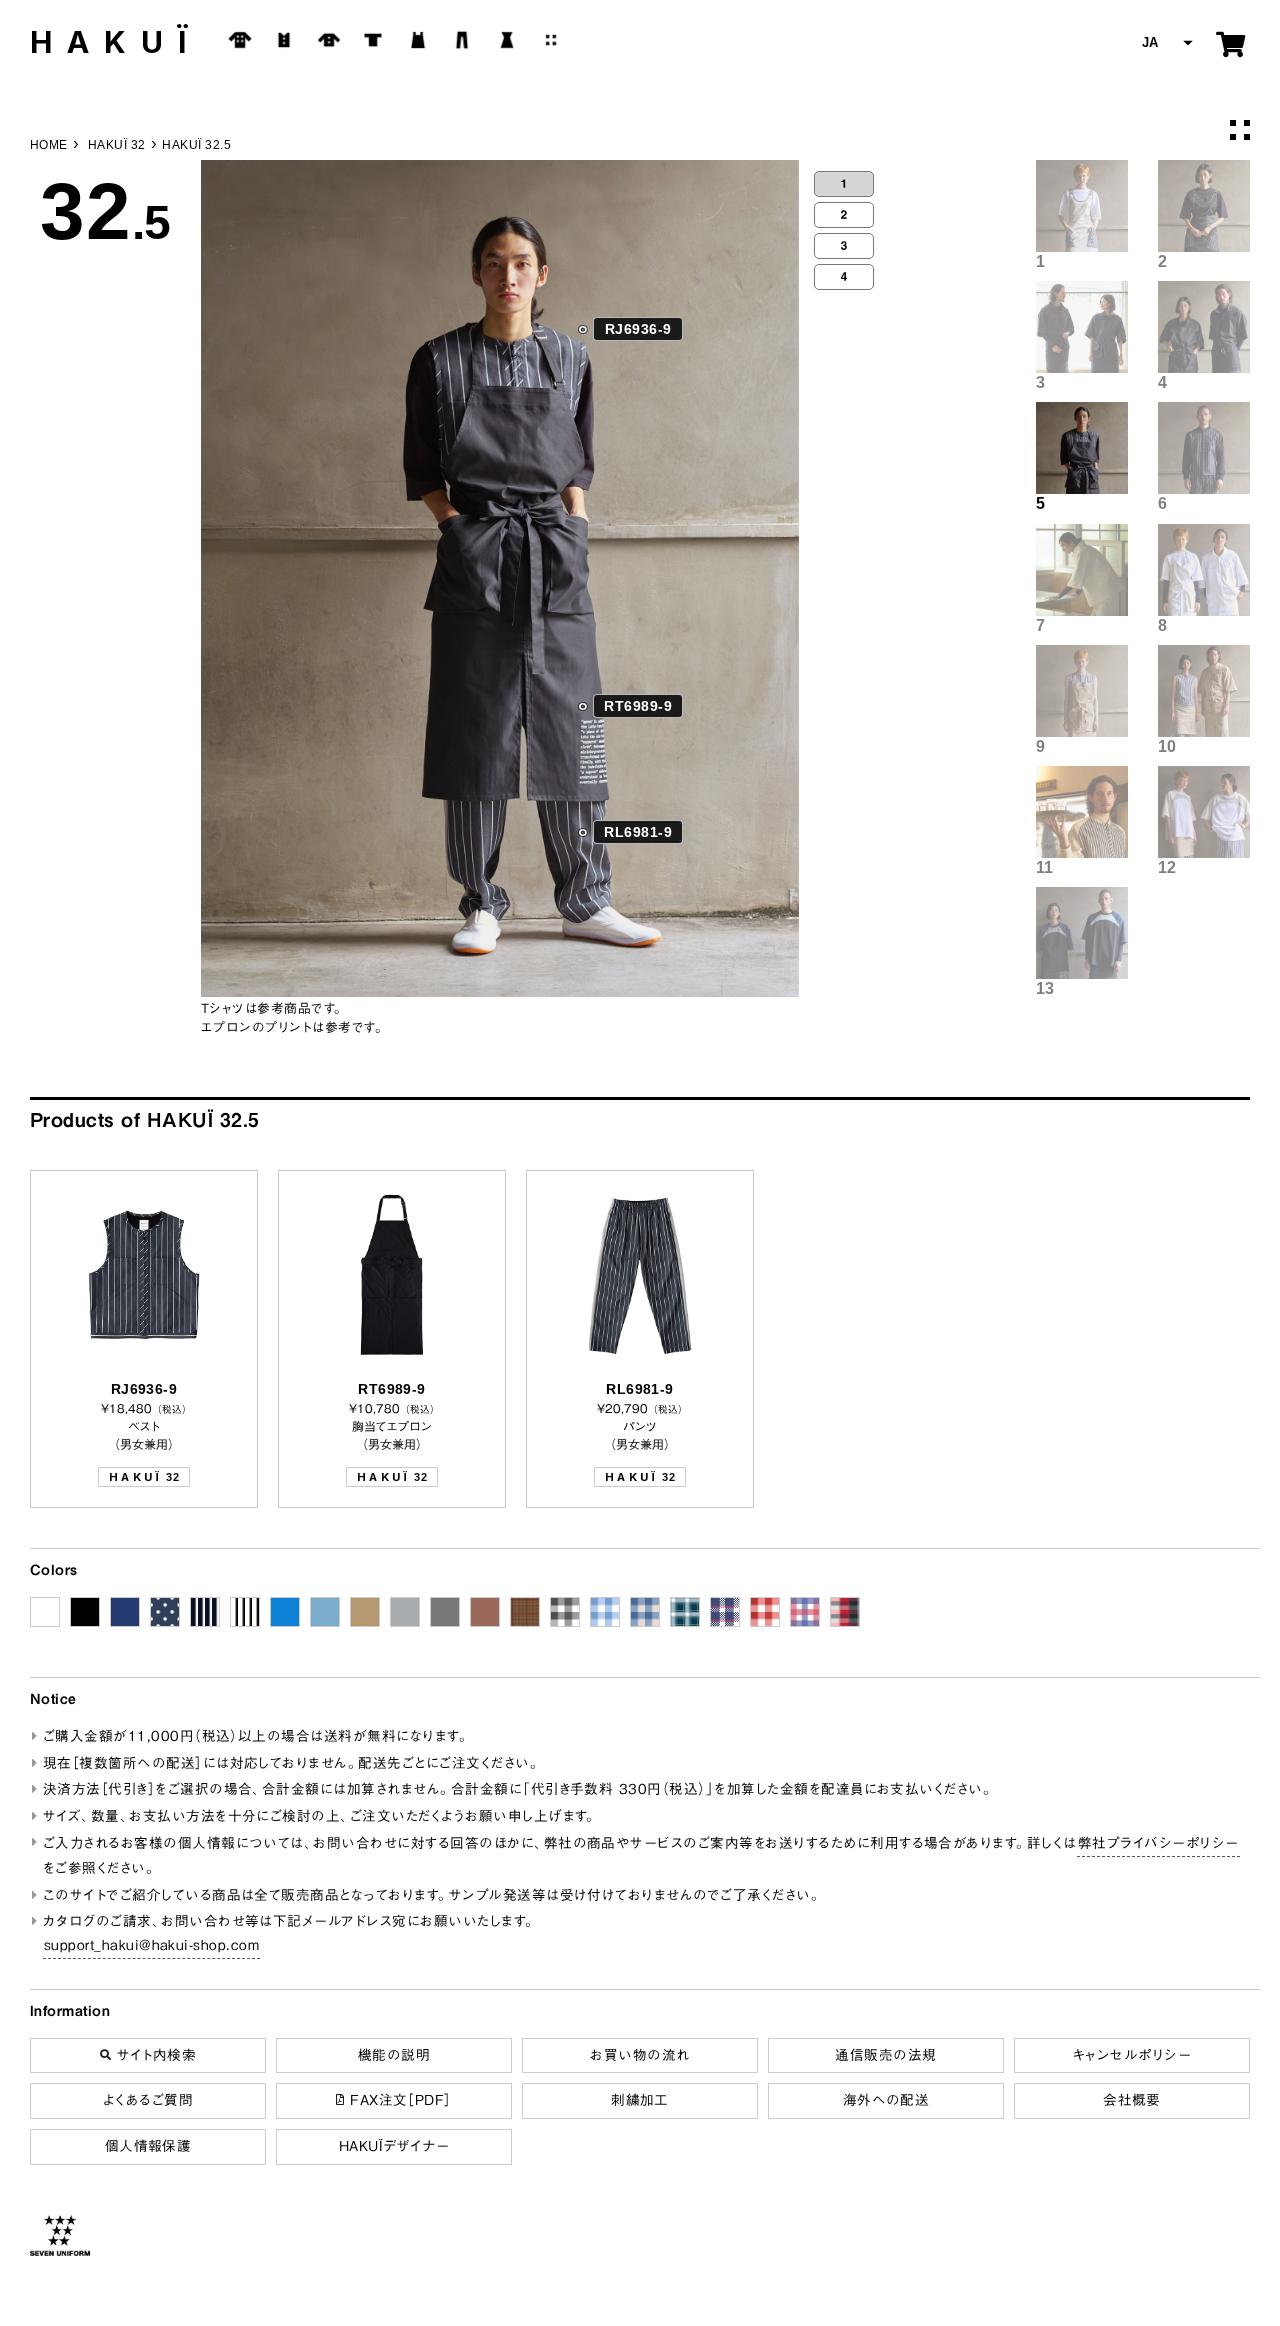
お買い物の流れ (639, 2055)
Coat (240, 40)
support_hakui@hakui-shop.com (151, 1945)
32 (144, 1477)
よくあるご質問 (148, 2100)
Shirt (329, 40)
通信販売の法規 (885, 2055)
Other (551, 40)
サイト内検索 (153, 2055)
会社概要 (1132, 2100)
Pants (462, 40)
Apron (418, 40)
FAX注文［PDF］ (398, 2100)
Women (507, 40)
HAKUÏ (116, 42)
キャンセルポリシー (1132, 2055)
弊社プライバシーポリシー (1158, 1843)
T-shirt (373, 40)
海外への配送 (886, 2100)
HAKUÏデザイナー (394, 2146)
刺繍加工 (640, 2100)
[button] (1165, 43)
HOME (49, 145)
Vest (284, 40)
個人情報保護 (148, 2146)
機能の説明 (394, 2055)
